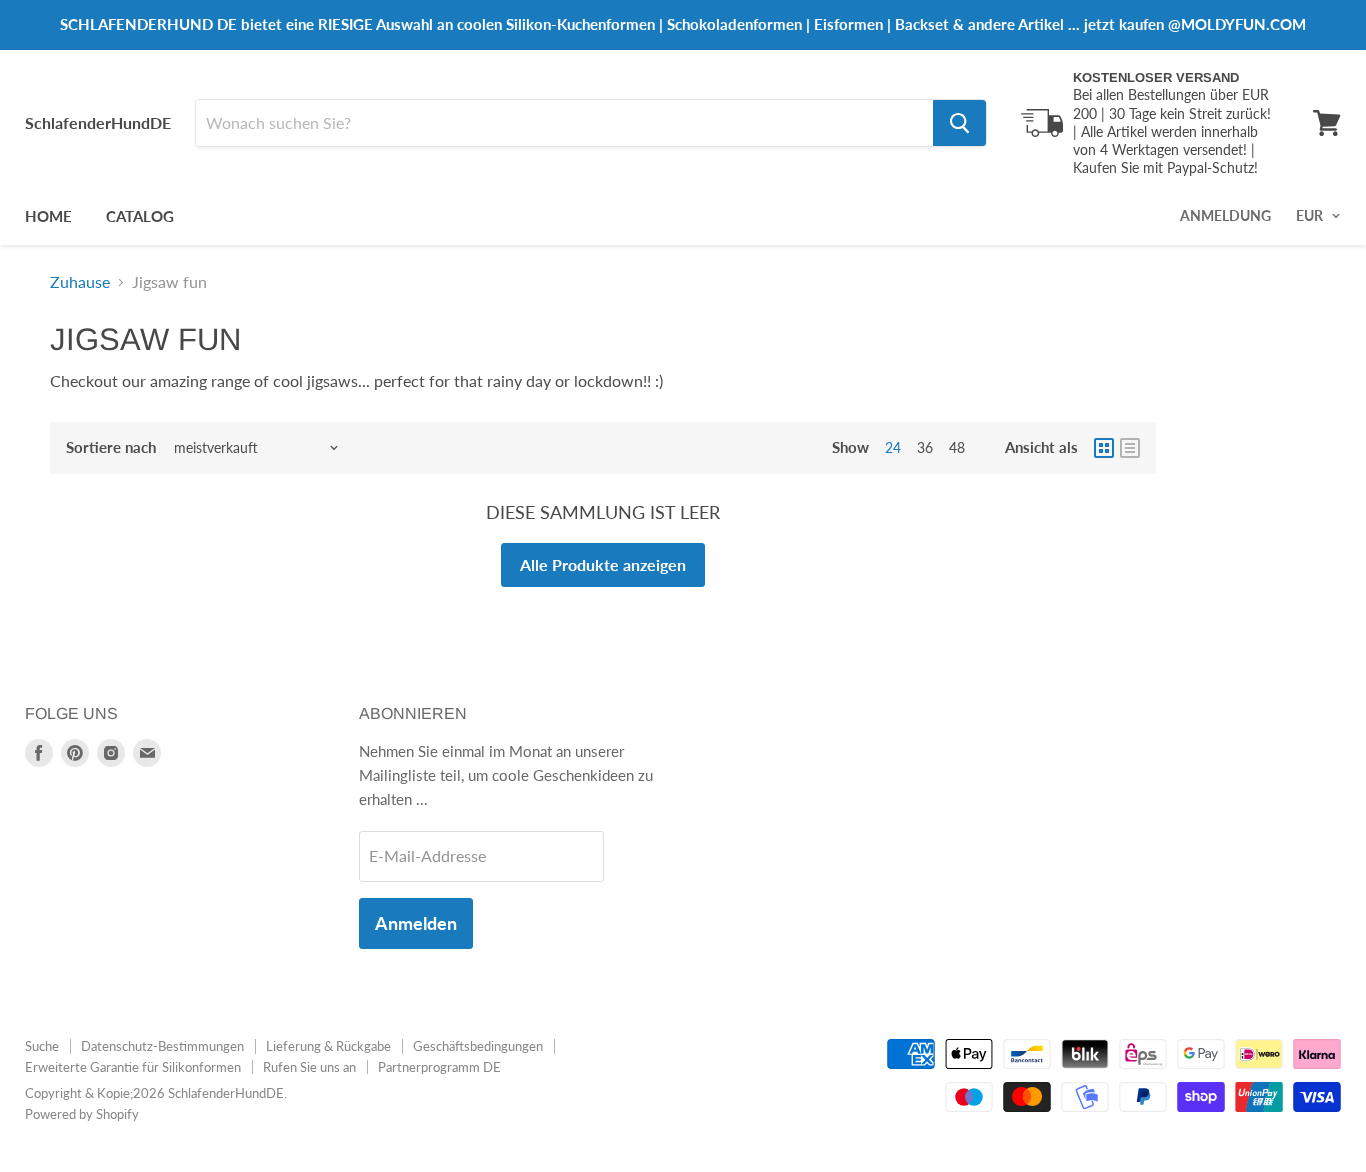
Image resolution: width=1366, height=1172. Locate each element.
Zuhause (80, 282)
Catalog (140, 216)
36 (925, 447)
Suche (42, 1046)
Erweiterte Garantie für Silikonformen (133, 1067)
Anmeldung (1225, 215)
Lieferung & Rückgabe (328, 1046)
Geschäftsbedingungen (478, 1046)
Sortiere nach (111, 447)
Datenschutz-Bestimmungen (162, 1046)
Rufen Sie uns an (309, 1067)
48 (957, 447)
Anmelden (416, 923)
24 (893, 447)
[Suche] (959, 123)
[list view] (1130, 448)
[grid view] (1104, 448)
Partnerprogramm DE (439, 1067)
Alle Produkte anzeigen (603, 564)
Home (48, 216)
